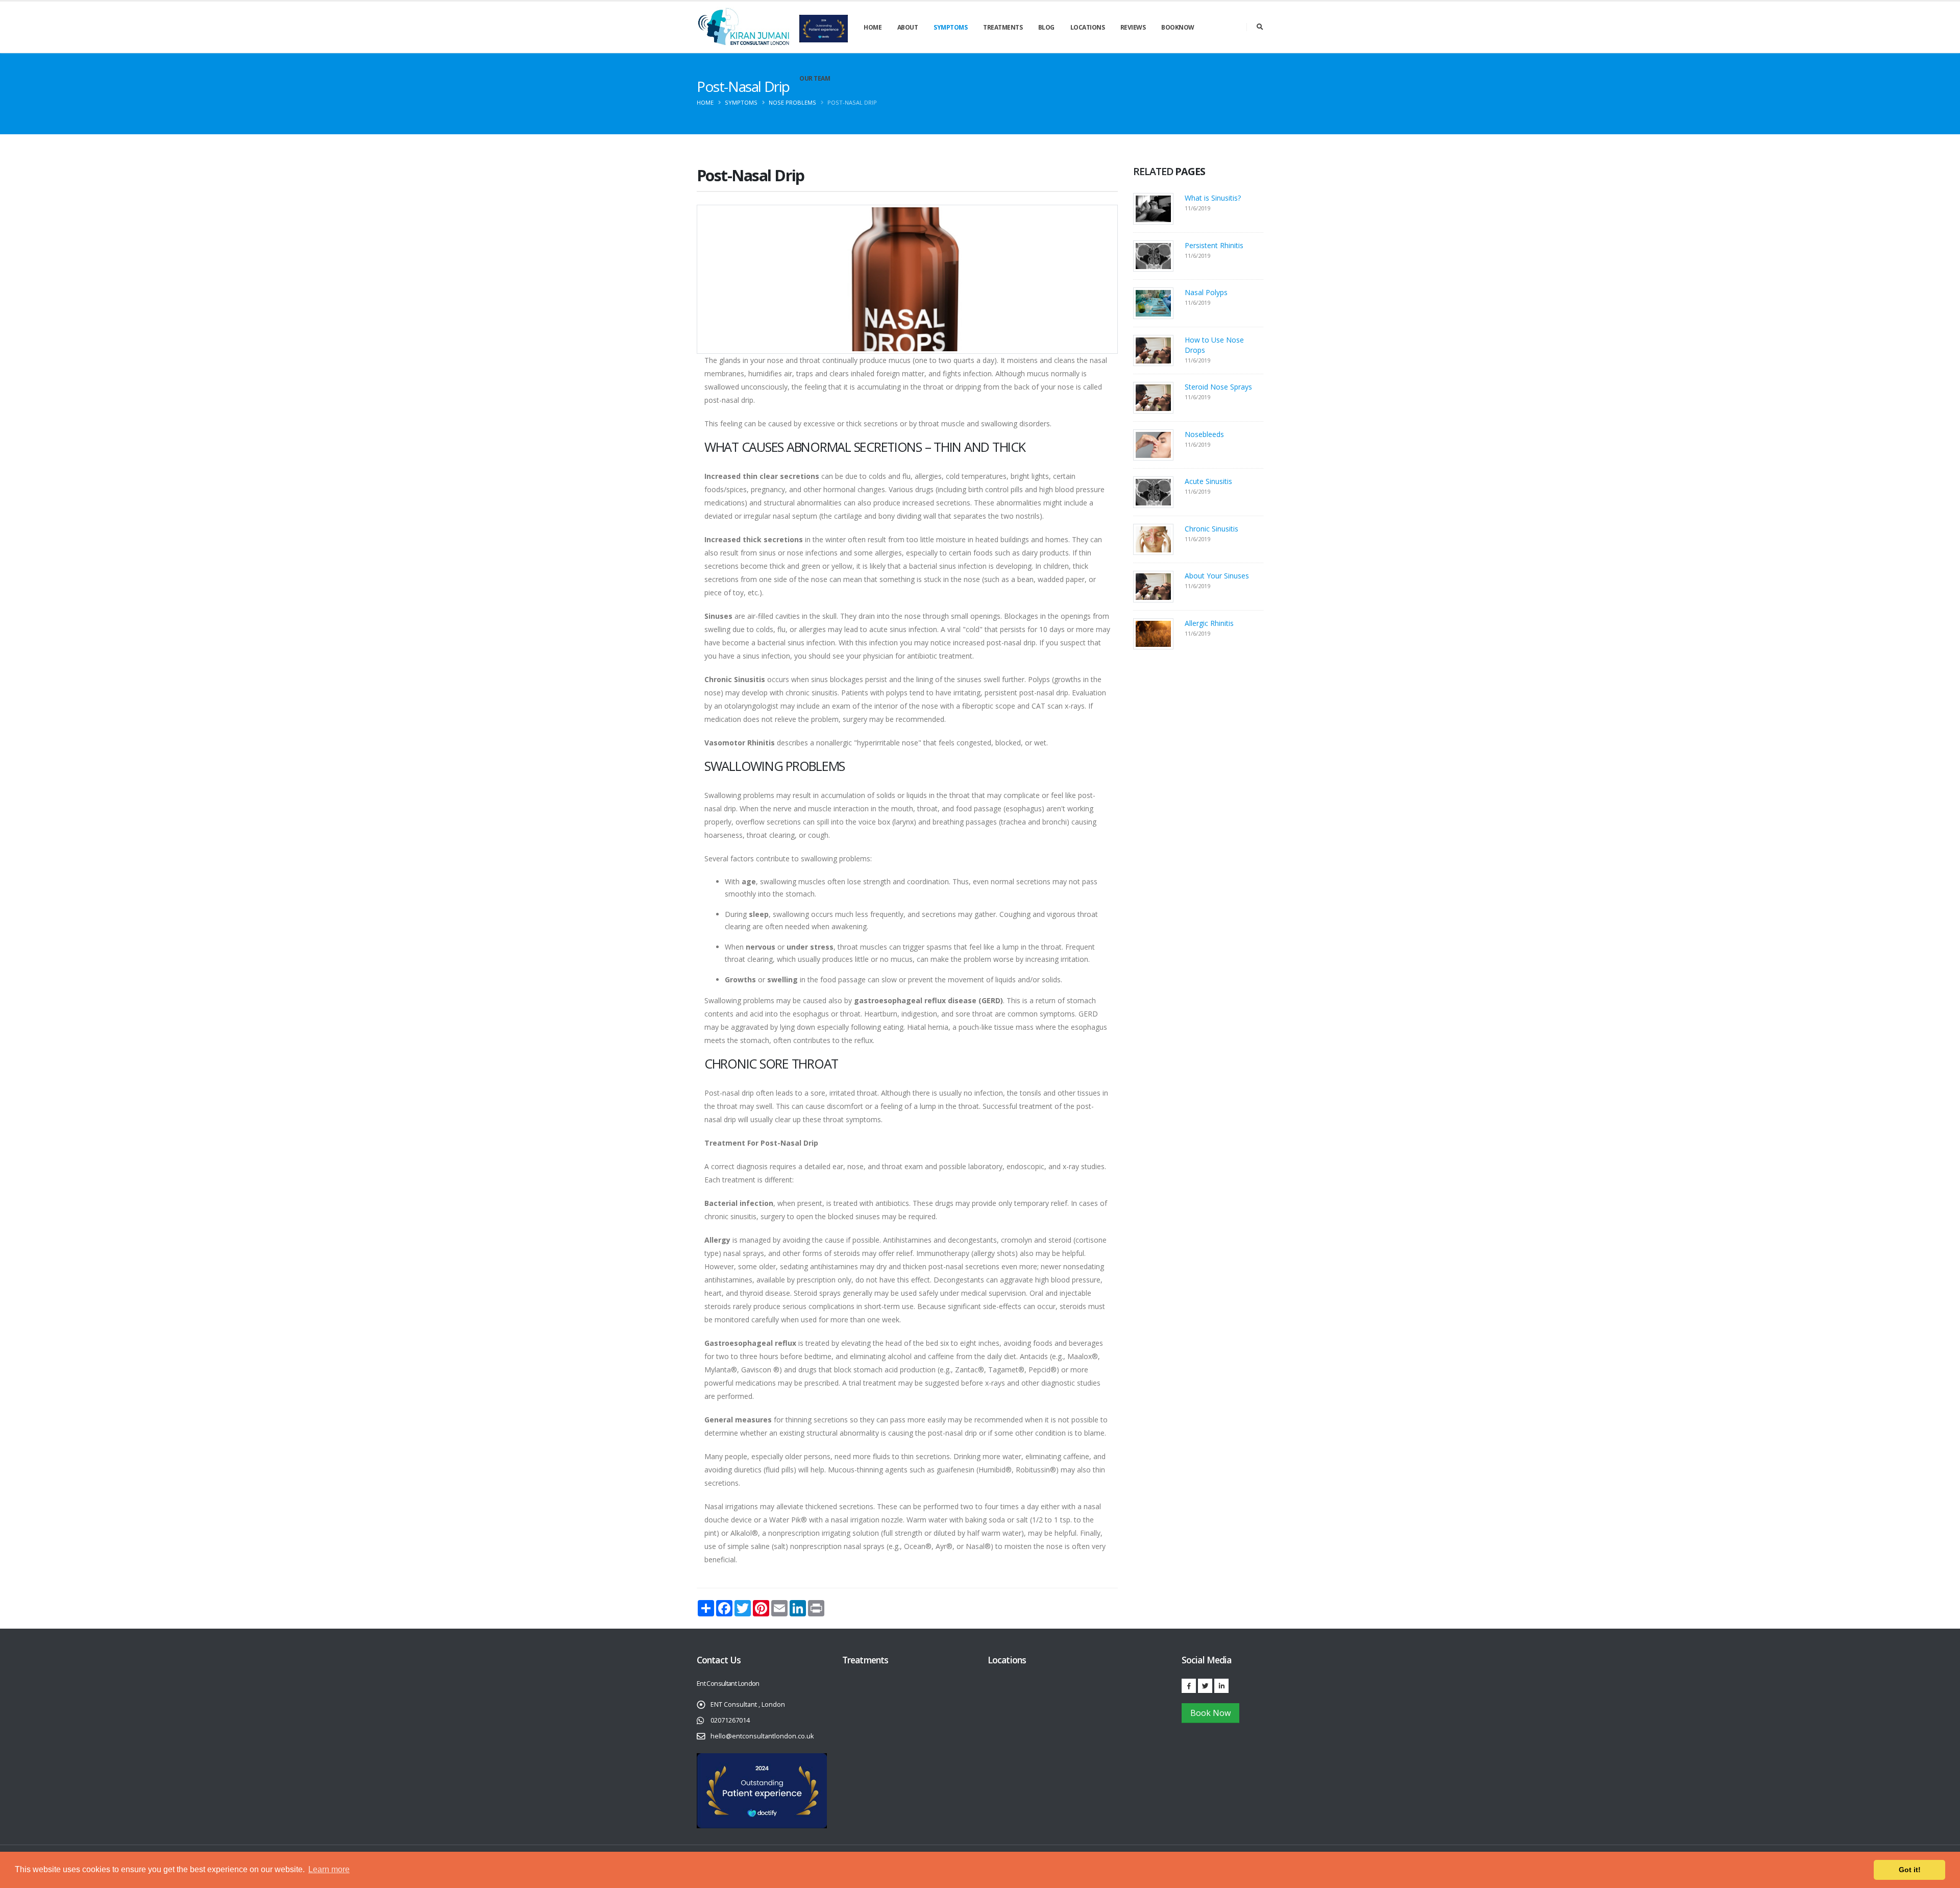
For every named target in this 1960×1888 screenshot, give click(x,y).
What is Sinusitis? (1213, 198)
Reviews (1133, 27)
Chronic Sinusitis (1211, 529)
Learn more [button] (329, 1869)
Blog (1046, 27)
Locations (1088, 27)
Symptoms (950, 27)
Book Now (1210, 1713)
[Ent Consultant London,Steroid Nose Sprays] (1153, 397)
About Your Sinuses (1217, 576)
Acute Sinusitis (1208, 481)
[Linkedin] (1221, 1686)
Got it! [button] (1910, 1870)
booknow (1178, 27)
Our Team (815, 78)
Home (873, 27)
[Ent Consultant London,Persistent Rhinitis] (1153, 255)
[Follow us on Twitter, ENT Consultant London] (1205, 1686)
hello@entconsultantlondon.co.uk (762, 1736)
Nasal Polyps (1206, 292)
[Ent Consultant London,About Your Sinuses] (1153, 586)
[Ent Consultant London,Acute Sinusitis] (1153, 491)
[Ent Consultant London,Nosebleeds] (1153, 444)
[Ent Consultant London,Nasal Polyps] (1153, 302)
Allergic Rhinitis (1209, 623)
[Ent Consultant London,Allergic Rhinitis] (1153, 633)
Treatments (1003, 27)
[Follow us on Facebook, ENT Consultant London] (1189, 1686)
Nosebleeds (1204, 434)
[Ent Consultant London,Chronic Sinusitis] (1153, 538)
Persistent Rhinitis (1214, 245)
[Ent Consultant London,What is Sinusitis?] (1153, 208)
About (908, 27)
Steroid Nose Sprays (1218, 387)
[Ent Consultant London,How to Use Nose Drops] (1153, 349)
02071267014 (730, 1720)
